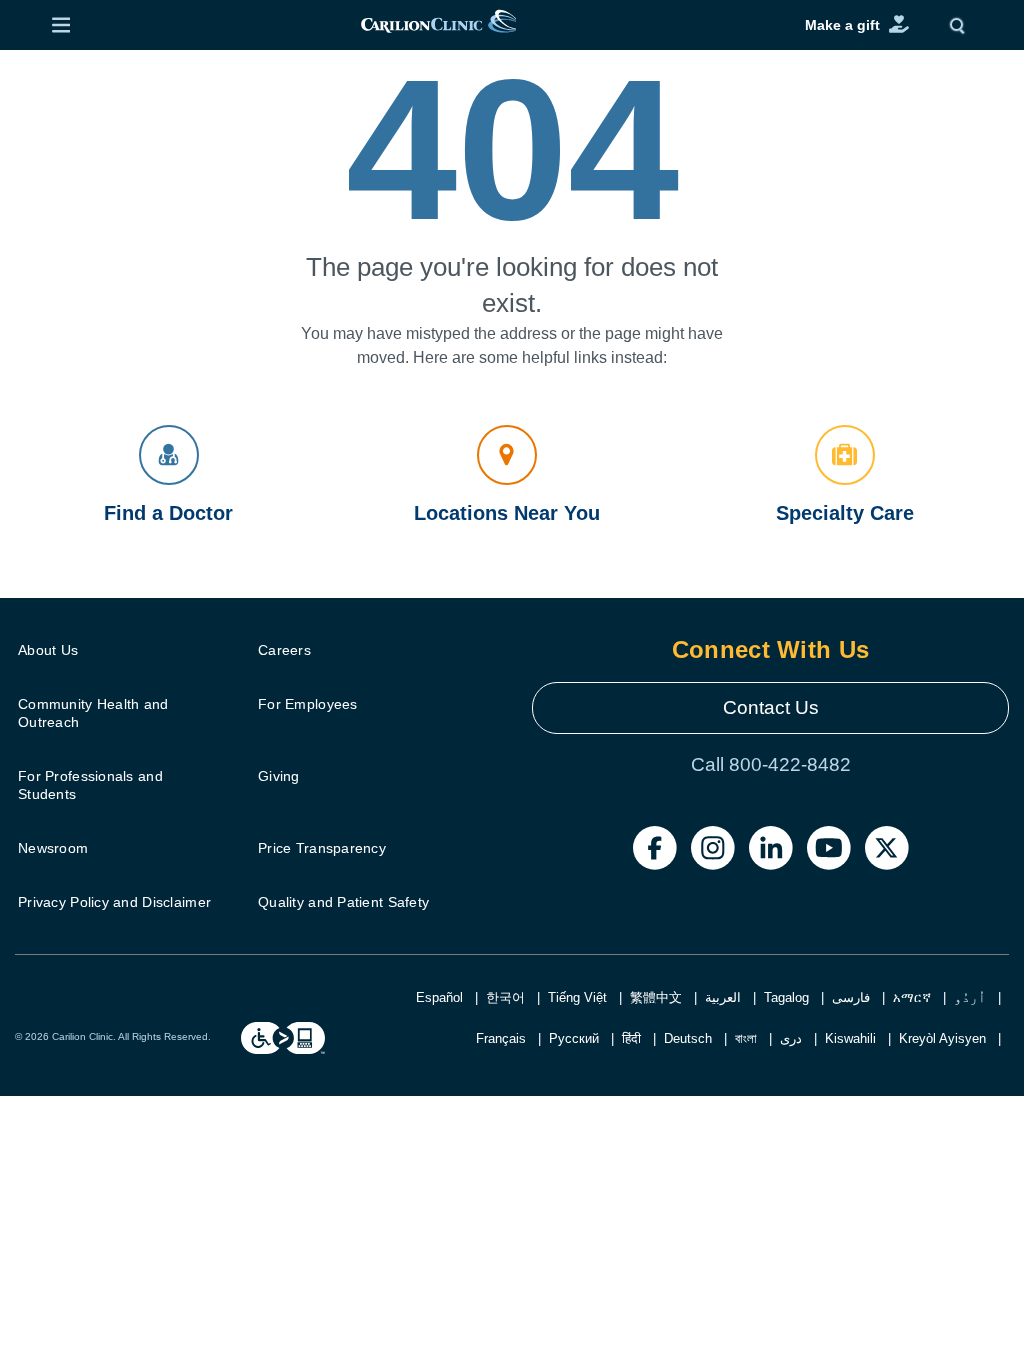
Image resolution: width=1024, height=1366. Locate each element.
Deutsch (688, 1038)
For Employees (308, 704)
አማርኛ (912, 997)
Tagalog (786, 997)
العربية (723, 997)
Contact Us (771, 707)
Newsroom (53, 848)
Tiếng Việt (577, 997)
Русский (574, 1038)
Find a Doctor (168, 513)
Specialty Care (845, 513)
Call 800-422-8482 (771, 764)
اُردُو (970, 997)
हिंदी (631, 1038)
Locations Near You (507, 513)
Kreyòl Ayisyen (942, 1038)
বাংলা (746, 1038)
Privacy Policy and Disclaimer (114, 902)
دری (791, 1038)
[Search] (962, 25)
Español (439, 997)
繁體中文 (656, 997)
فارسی (851, 997)
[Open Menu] (61, 25)
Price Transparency (322, 848)
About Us (48, 650)
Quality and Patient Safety (343, 902)
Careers (284, 650)
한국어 (505, 997)
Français (501, 1038)
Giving (279, 776)
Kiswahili (850, 1038)
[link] (439, 25)
